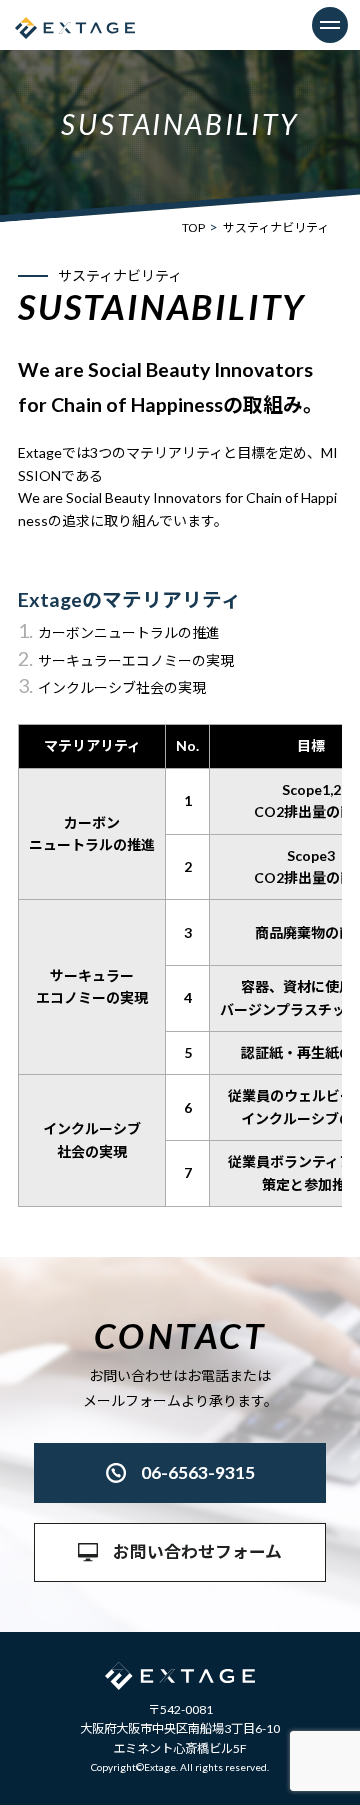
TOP (193, 227)
